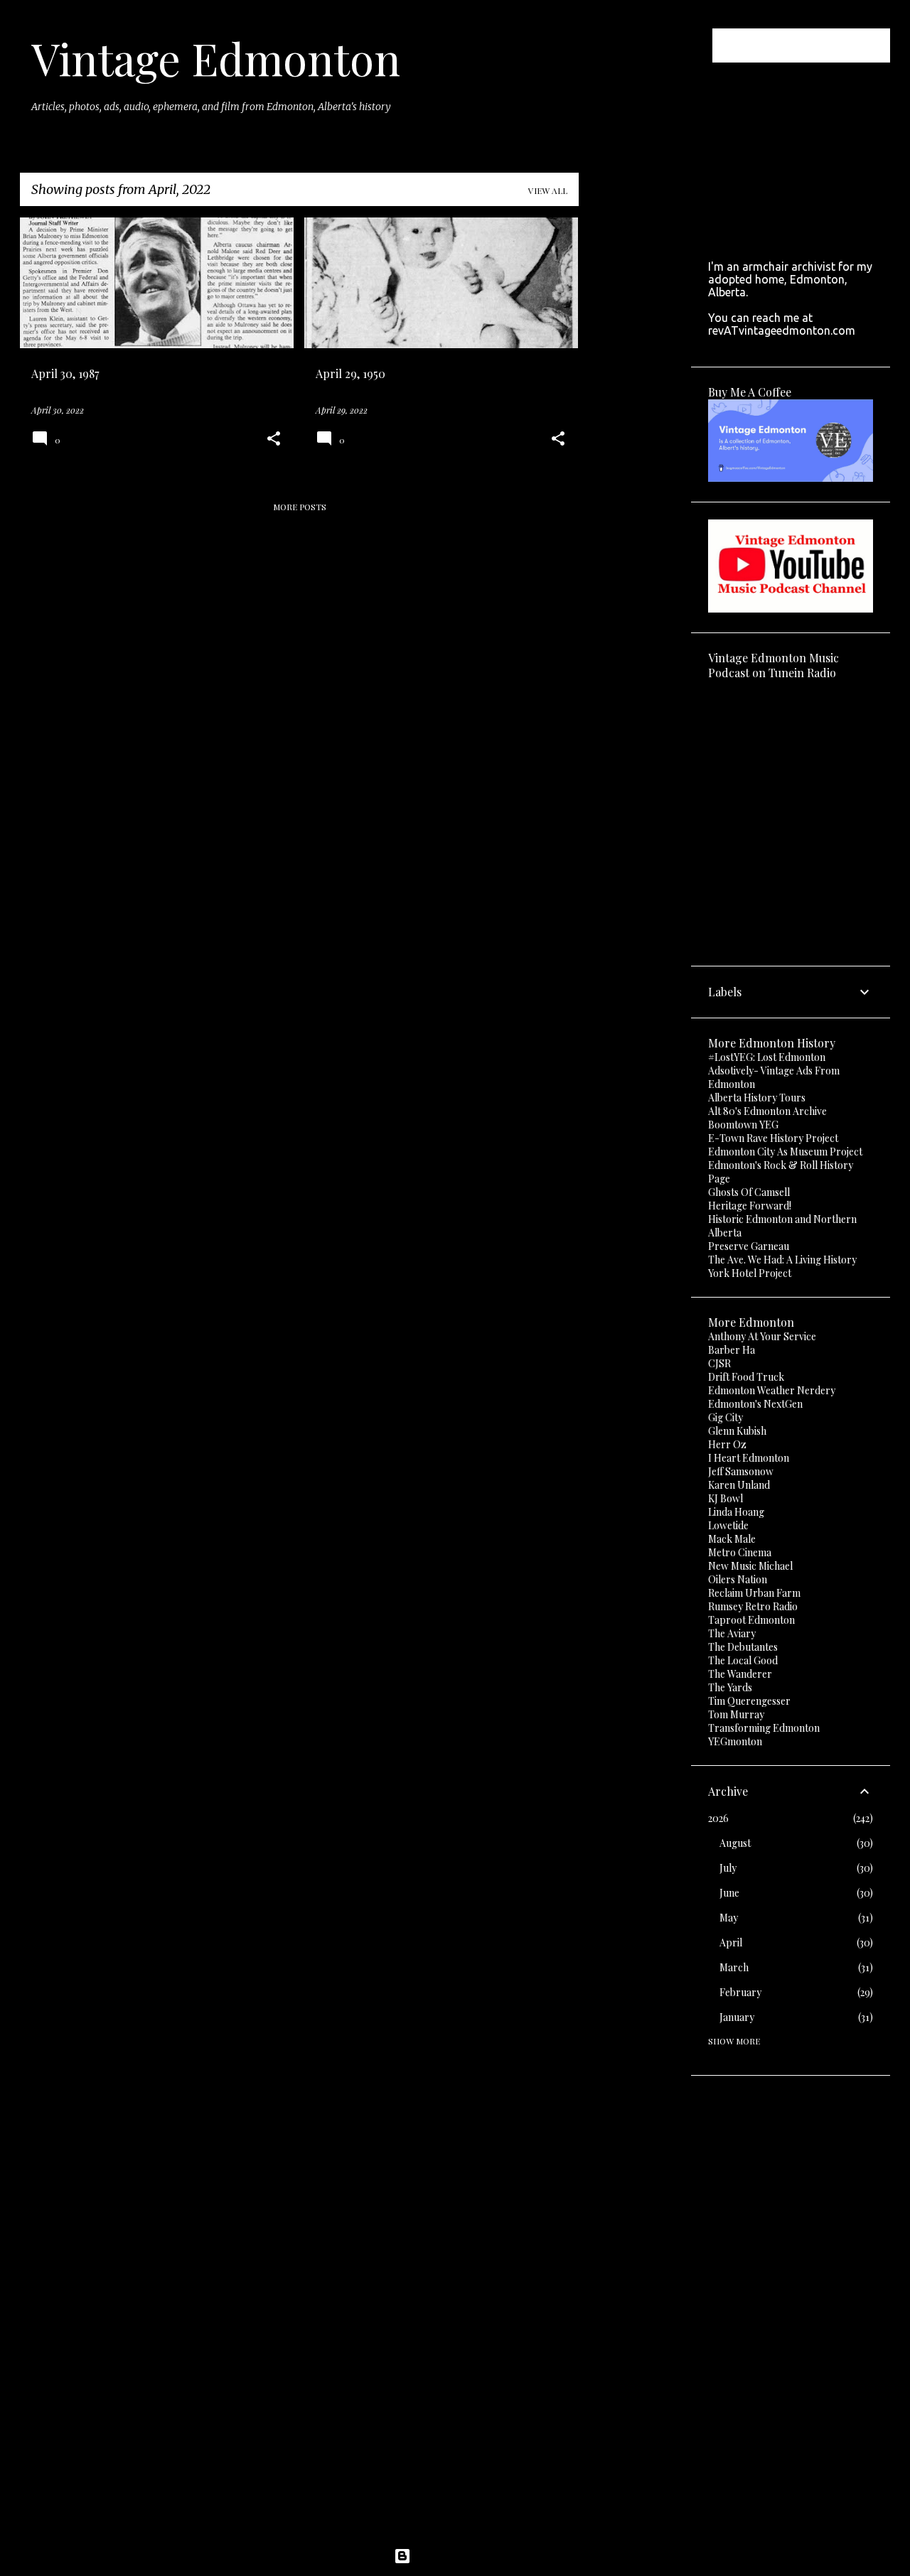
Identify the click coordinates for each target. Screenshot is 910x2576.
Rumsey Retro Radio (753, 1606)
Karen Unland (739, 1485)
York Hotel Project (750, 1273)
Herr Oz (727, 1444)
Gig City (726, 1417)
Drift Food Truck (746, 1377)
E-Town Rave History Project (773, 1138)
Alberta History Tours (757, 1098)
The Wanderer (740, 1674)
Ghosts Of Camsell (749, 1192)
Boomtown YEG (743, 1125)
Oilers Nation (738, 1579)
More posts (300, 507)
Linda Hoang (736, 1512)
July (728, 1868)
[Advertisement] (635, 431)
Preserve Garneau (749, 1246)
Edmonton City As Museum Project (785, 1152)
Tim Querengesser (749, 1701)
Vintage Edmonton (216, 58)
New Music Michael (750, 1566)
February (740, 1992)
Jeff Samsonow (741, 1471)
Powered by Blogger (464, 2556)
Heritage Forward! (750, 1206)
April (731, 1942)
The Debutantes (743, 1647)
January (737, 2017)
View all (548, 190)
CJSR (719, 1363)
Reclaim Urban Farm (754, 1593)
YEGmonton (735, 1741)
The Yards (730, 1687)
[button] (274, 440)
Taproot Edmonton (751, 1620)
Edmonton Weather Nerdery (772, 1390)
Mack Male (732, 1539)
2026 (718, 1818)
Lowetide (728, 1525)
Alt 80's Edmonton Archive (767, 1111)
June (729, 1893)
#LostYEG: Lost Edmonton (767, 1057)
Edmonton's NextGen (755, 1404)
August (735, 1843)
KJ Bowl (726, 1498)
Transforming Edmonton (764, 1728)
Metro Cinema (740, 1552)
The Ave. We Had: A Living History (782, 1260)
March (734, 1967)
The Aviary (732, 1633)
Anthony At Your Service (762, 1336)
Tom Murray (736, 1714)
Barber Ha (732, 1350)
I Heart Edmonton (749, 1458)
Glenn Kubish (737, 1431)
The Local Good (743, 1660)
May (729, 1918)
